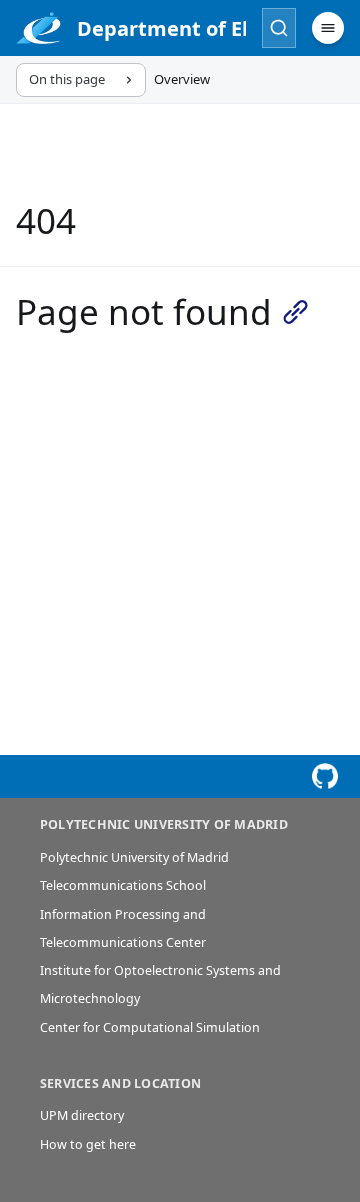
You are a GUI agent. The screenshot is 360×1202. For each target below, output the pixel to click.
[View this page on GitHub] (325, 776)
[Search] (279, 28)
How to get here (88, 1144)
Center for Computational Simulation (150, 1027)
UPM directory (82, 1115)
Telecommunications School (123, 885)
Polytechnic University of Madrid (134, 857)
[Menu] (328, 28)
